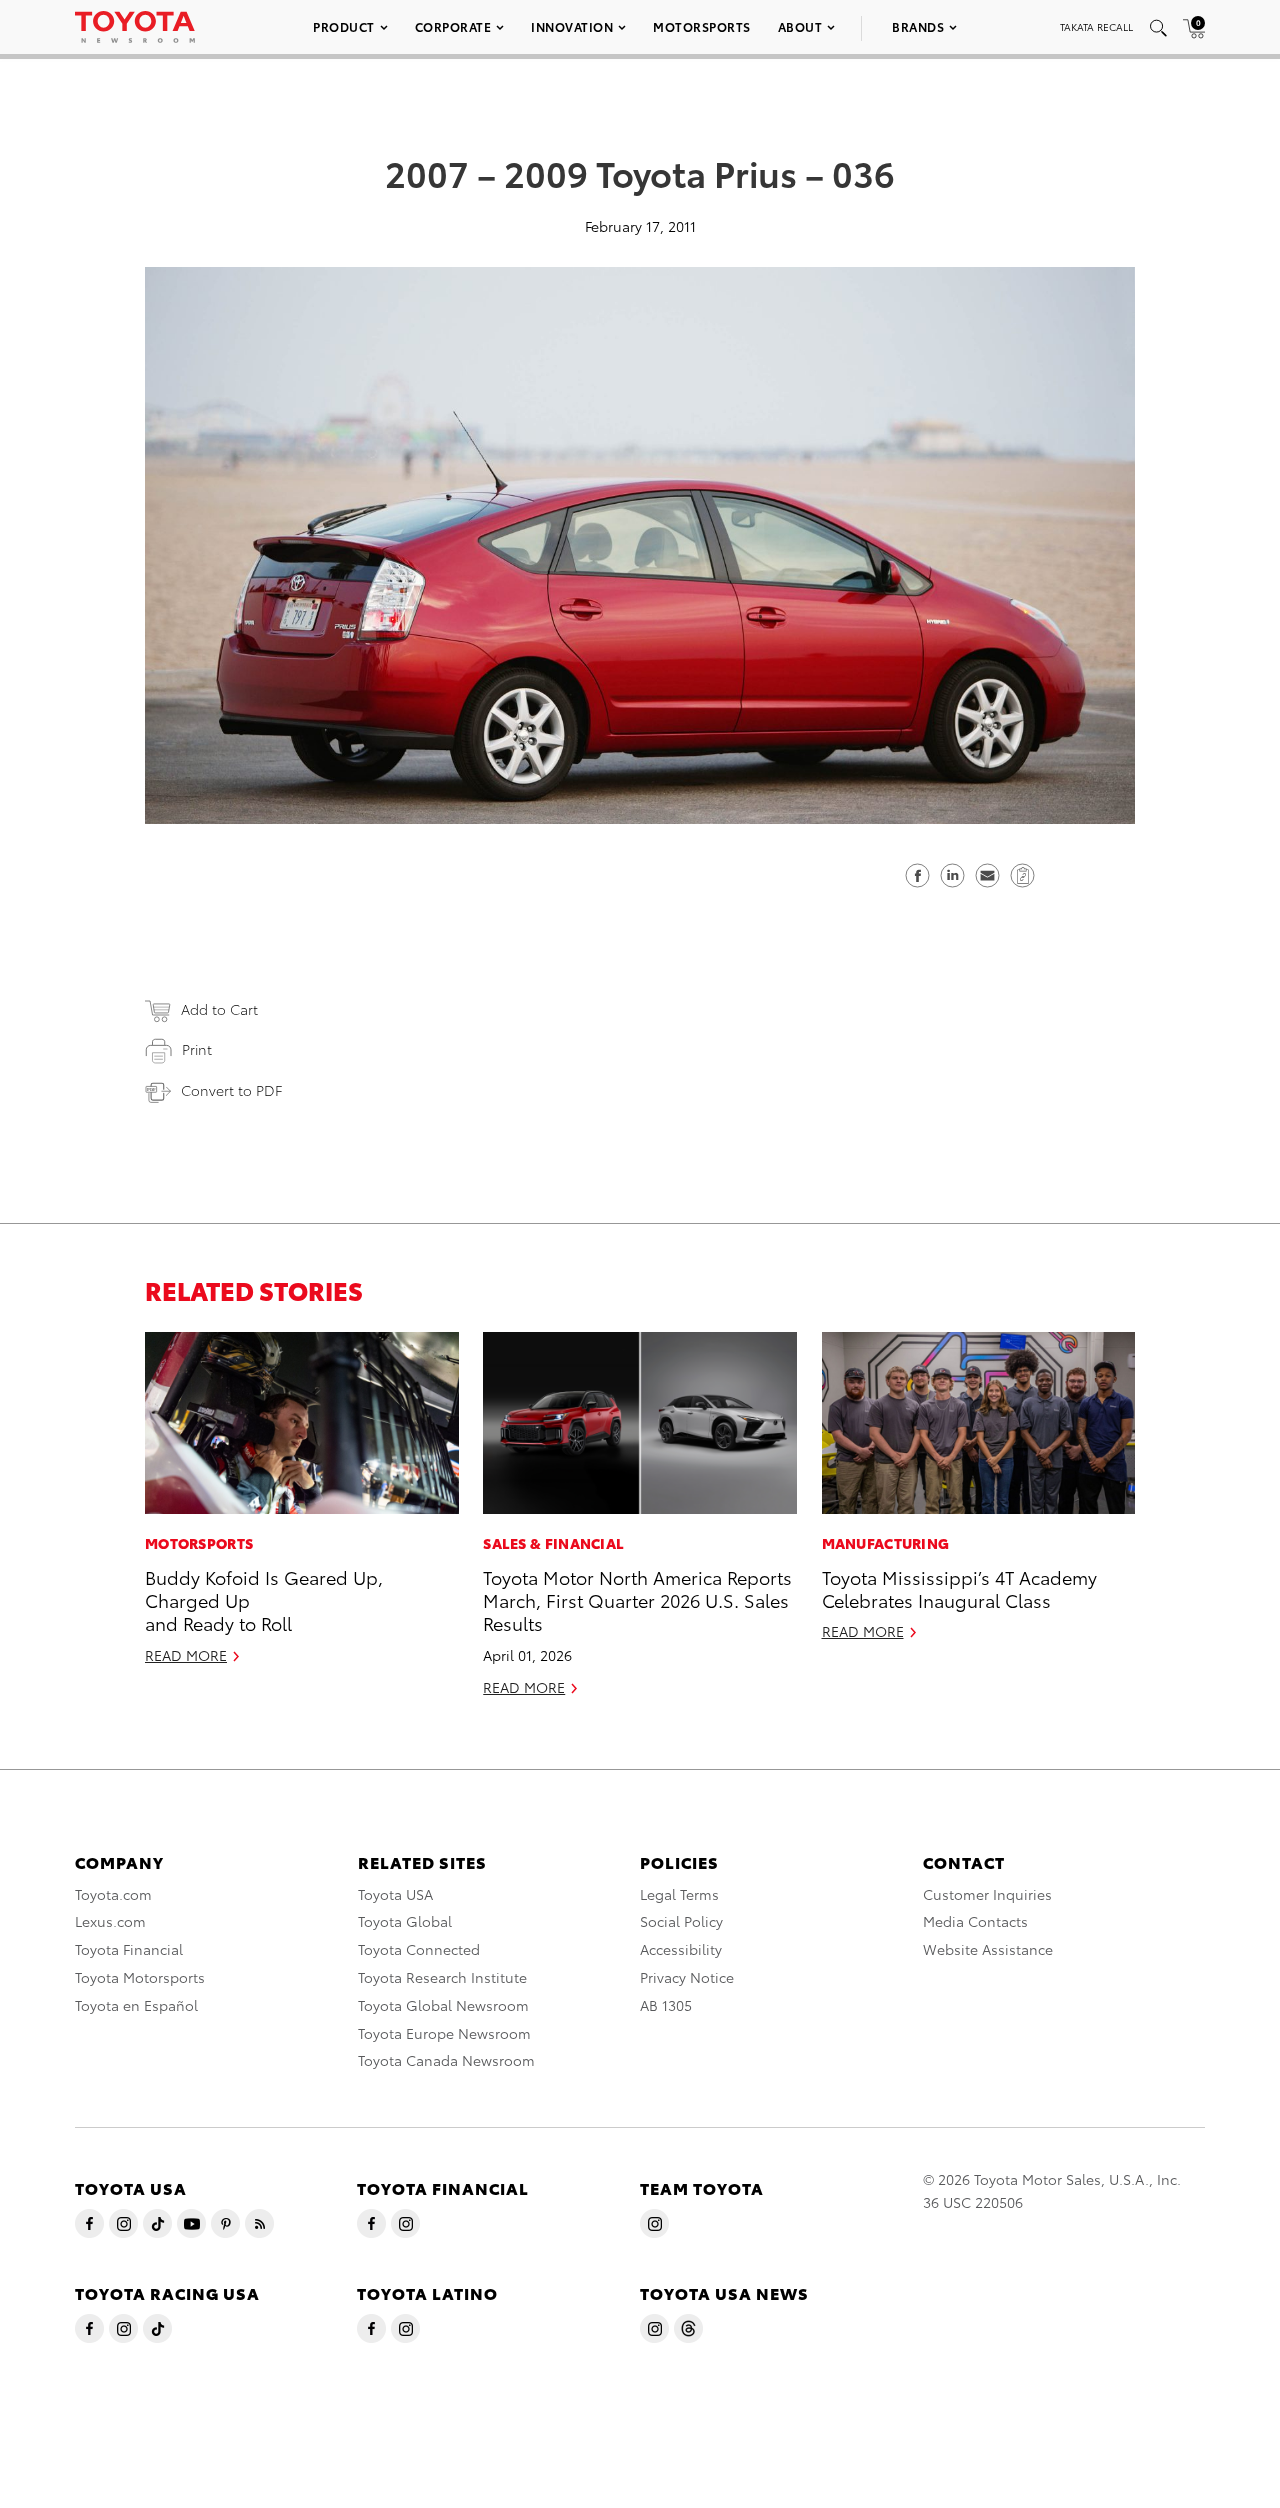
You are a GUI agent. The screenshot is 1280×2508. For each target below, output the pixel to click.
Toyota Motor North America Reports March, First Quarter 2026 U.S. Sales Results (637, 1600)
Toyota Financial (129, 1949)
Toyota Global (405, 1921)
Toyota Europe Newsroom (444, 2033)
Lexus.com (110, 1921)
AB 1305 (666, 2005)
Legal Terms (679, 1894)
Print (197, 1049)
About (800, 26)
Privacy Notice (687, 1977)
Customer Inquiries (987, 1894)
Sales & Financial (553, 1543)
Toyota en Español (136, 2005)
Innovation (572, 26)
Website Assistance (988, 1949)
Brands (918, 26)
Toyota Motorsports (140, 1977)
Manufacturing (886, 1543)
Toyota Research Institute (442, 1977)
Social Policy (681, 1921)
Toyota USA (395, 1894)
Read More (186, 1655)
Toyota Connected (419, 1949)
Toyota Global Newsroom (443, 2005)
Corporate (453, 26)
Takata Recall (1096, 26)
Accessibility (681, 1949)
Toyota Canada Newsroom (446, 2060)
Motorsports (702, 26)
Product (344, 26)
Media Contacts (975, 1921)
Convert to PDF (231, 1090)
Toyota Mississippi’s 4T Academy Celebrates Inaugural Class (959, 1588)
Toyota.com (113, 1894)
